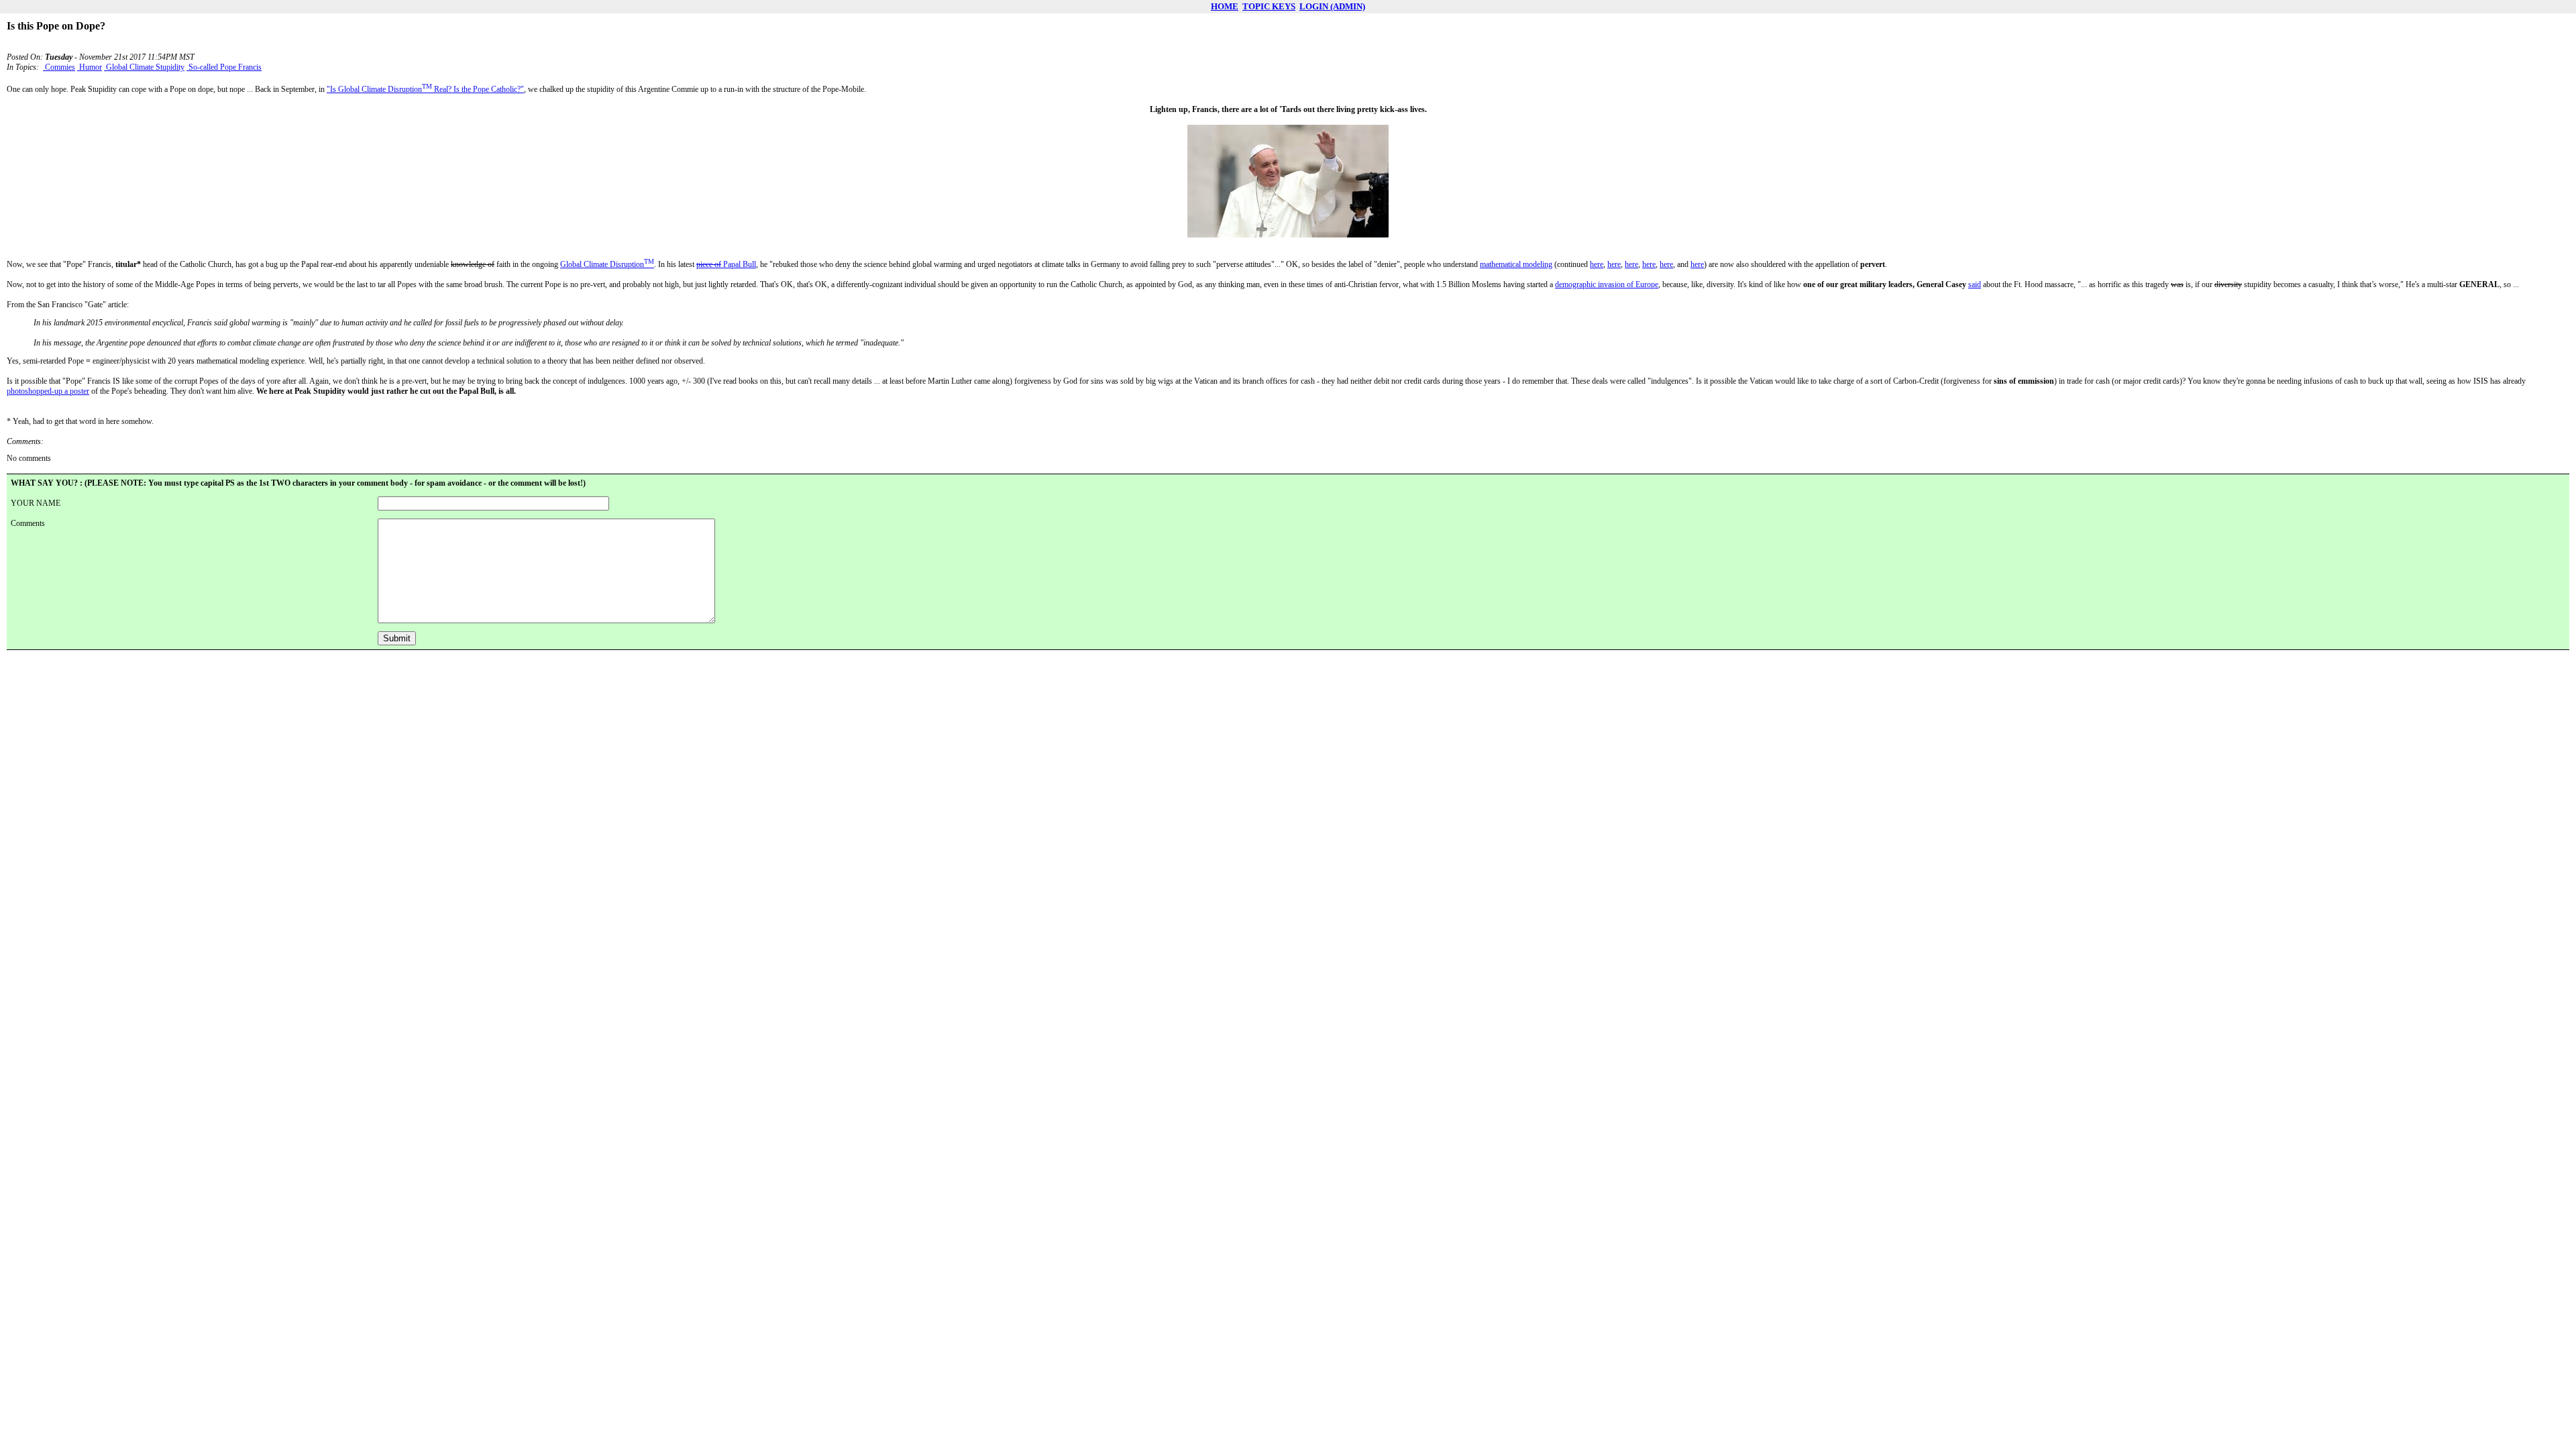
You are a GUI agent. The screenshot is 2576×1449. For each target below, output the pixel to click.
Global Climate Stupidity (144, 67)
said (1975, 284)
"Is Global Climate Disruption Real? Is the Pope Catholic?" (425, 89)
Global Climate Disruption (607, 264)
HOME (1225, 6)
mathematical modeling (1516, 264)
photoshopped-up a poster (48, 391)
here (1597, 264)
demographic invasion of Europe (1607, 284)
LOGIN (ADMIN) (1332, 6)
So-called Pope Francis (224, 67)
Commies (59, 67)
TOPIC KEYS (1269, 6)
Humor (90, 67)
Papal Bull (726, 264)
